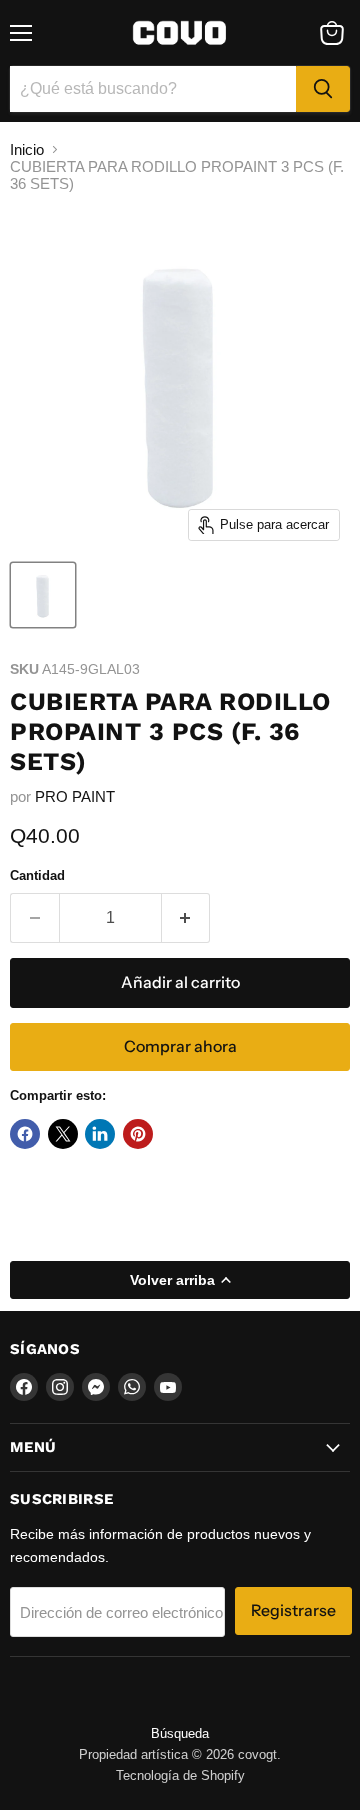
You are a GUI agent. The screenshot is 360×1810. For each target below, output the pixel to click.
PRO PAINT (75, 796)
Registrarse (293, 1610)
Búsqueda (180, 1733)
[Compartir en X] (63, 1134)
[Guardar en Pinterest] (138, 1134)
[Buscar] (323, 89)
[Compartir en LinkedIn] (100, 1134)
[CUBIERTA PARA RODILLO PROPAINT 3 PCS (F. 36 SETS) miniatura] (43, 595)
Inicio (27, 149)
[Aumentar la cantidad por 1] (186, 918)
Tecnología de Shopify (180, 1775)
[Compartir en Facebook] (25, 1134)
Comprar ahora (180, 1046)
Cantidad (37, 875)
